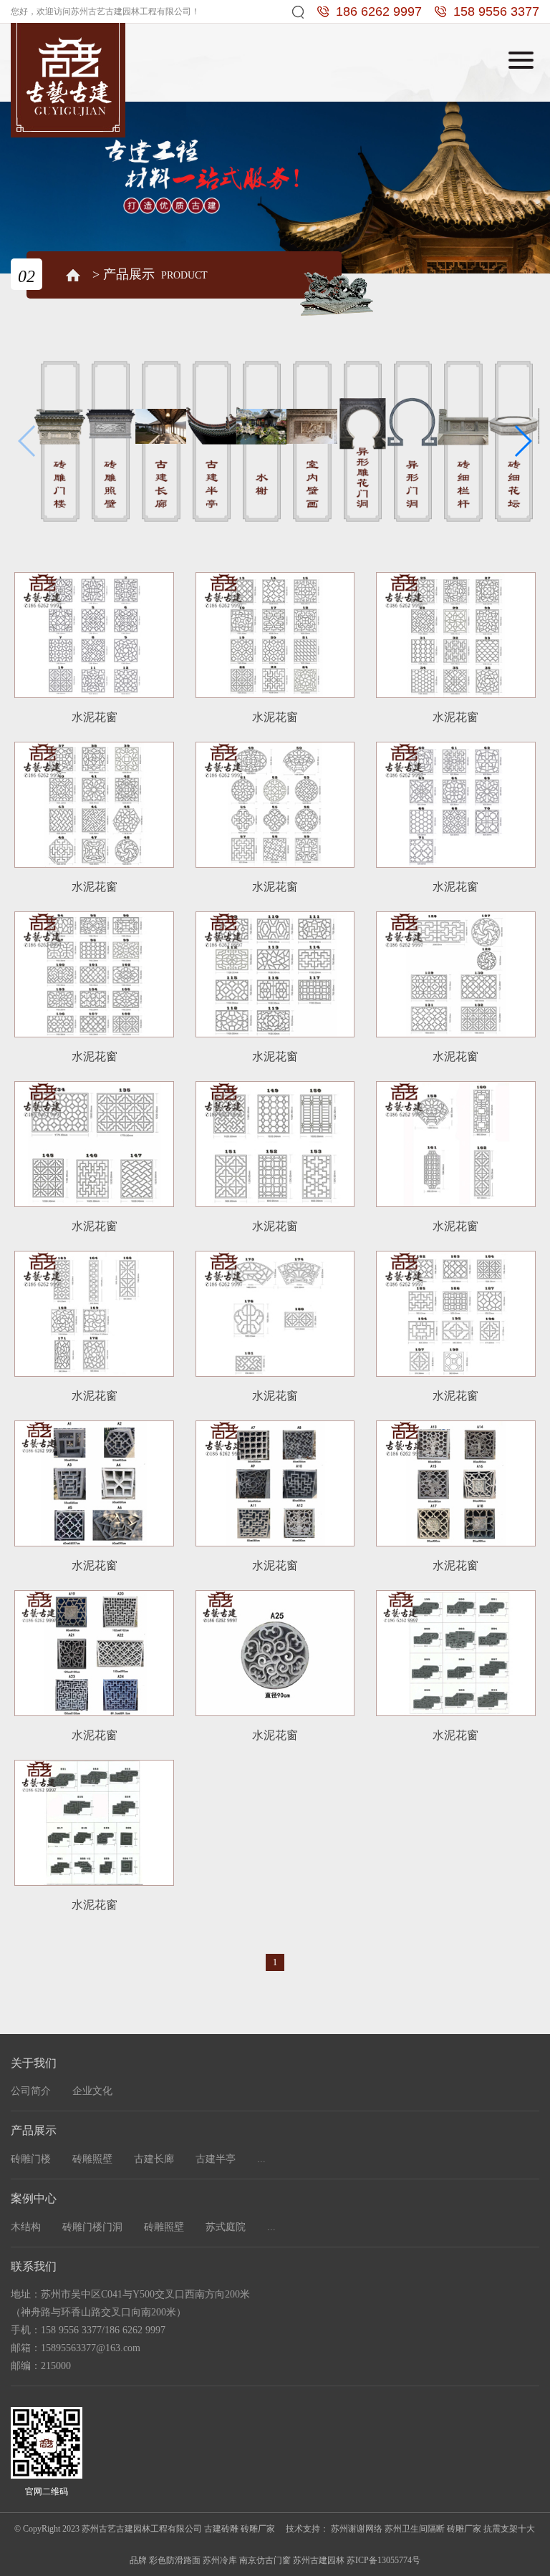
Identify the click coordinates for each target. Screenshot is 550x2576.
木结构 (26, 2227)
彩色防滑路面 (175, 2560)
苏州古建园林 (319, 2560)
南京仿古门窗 (265, 2560)
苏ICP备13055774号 (383, 2560)
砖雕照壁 (92, 2159)
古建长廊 (154, 2159)
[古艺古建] (68, 79)
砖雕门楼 (31, 2159)
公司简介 (31, 2091)
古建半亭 (216, 2159)
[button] (522, 441)
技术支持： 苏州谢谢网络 (334, 2529)
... (261, 2159)
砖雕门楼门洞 (92, 2227)
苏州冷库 (220, 2560)
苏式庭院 (226, 2227)
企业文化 (92, 2091)
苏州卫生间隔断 (415, 2529)
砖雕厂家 (464, 2529)
